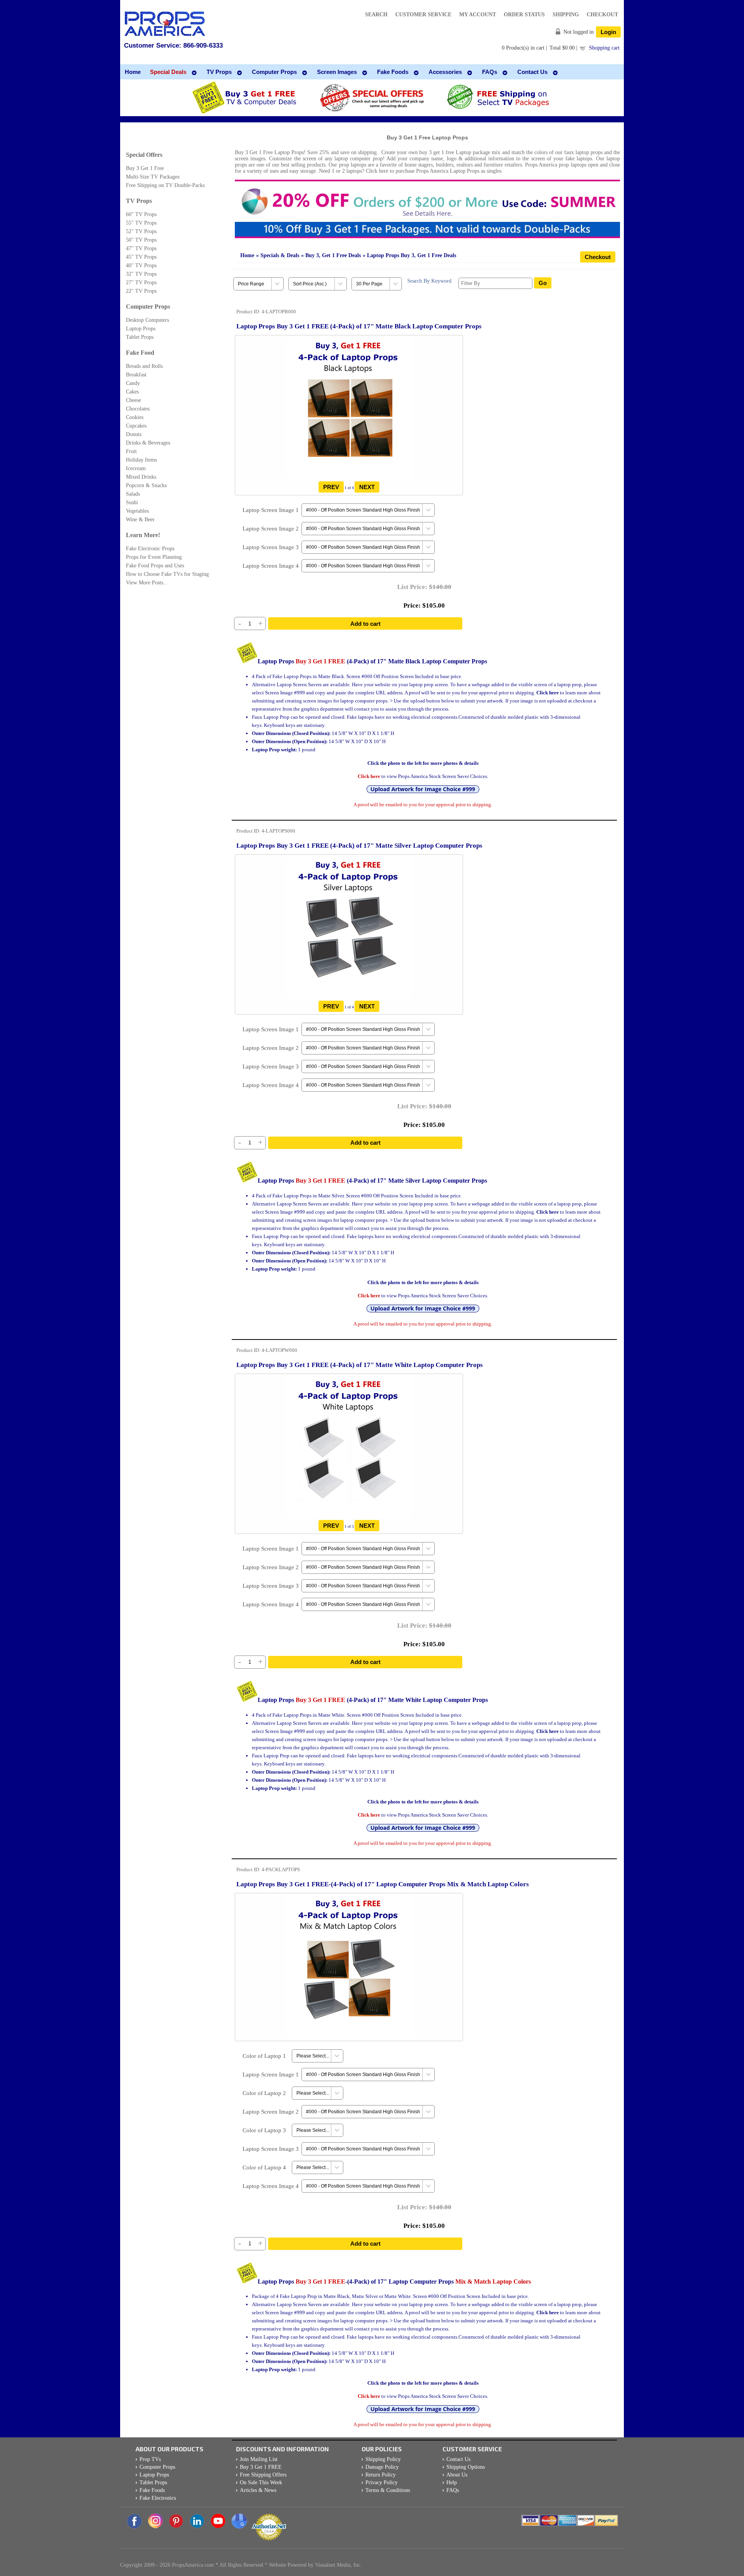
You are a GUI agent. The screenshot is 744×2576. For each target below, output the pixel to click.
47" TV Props (141, 248)
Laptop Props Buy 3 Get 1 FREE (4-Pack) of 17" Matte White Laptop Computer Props (360, 1365)
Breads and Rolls (144, 366)
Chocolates (138, 409)
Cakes (132, 392)
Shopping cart (604, 48)
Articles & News (258, 2490)
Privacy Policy (381, 2482)
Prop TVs (150, 2459)
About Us (457, 2475)
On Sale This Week (261, 2482)
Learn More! (143, 535)
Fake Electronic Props (150, 549)
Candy (133, 383)
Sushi (132, 502)
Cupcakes (136, 426)
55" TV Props (141, 223)
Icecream (136, 468)
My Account (478, 15)
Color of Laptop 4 (264, 2167)
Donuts (134, 434)
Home (247, 255)
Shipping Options (466, 2467)
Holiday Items (141, 460)
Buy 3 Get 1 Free (145, 168)
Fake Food (140, 353)
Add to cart (365, 624)
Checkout (602, 15)
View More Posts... (147, 583)
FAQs (453, 2490)
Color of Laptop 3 (264, 2130)
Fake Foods (152, 2490)
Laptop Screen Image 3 (271, 547)
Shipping (566, 15)
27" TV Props (141, 283)
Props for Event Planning (154, 557)
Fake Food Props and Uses (155, 566)
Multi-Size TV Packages (153, 177)
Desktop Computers (147, 320)
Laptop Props (141, 329)
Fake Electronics (158, 2498)
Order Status (524, 15)
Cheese (133, 400)
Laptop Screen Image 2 (271, 528)
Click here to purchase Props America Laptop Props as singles (434, 171)
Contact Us (458, 2459)
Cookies (135, 417)
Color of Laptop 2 (264, 2093)
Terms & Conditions (388, 2490)
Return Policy (381, 2475)
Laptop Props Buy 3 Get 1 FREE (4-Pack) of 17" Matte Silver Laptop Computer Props (359, 846)
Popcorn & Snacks (146, 485)
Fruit (131, 451)
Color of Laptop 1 (264, 2056)
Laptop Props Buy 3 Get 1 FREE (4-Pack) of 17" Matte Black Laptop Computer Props (359, 326)
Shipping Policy (383, 2459)
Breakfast (136, 375)
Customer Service (423, 15)
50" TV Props (141, 240)
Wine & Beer (140, 519)
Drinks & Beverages (148, 443)
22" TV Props (141, 291)
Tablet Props (140, 337)
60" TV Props (141, 214)
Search (376, 15)
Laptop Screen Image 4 (271, 566)
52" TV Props (141, 231)
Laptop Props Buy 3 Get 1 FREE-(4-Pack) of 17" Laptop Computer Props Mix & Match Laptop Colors (383, 1884)
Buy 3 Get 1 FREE (261, 2467)
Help (452, 2482)
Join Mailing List (259, 2459)
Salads (133, 494)
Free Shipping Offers (263, 2475)
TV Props (139, 201)
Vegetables (137, 511)
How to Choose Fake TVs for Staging (167, 574)
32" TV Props (141, 274)
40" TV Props (141, 265)
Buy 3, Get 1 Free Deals (333, 255)
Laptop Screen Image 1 (271, 510)
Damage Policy (382, 2467)
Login (608, 32)
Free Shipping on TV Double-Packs (165, 185)
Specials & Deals (280, 255)
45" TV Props (141, 257)
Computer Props (148, 307)
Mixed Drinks (141, 477)
